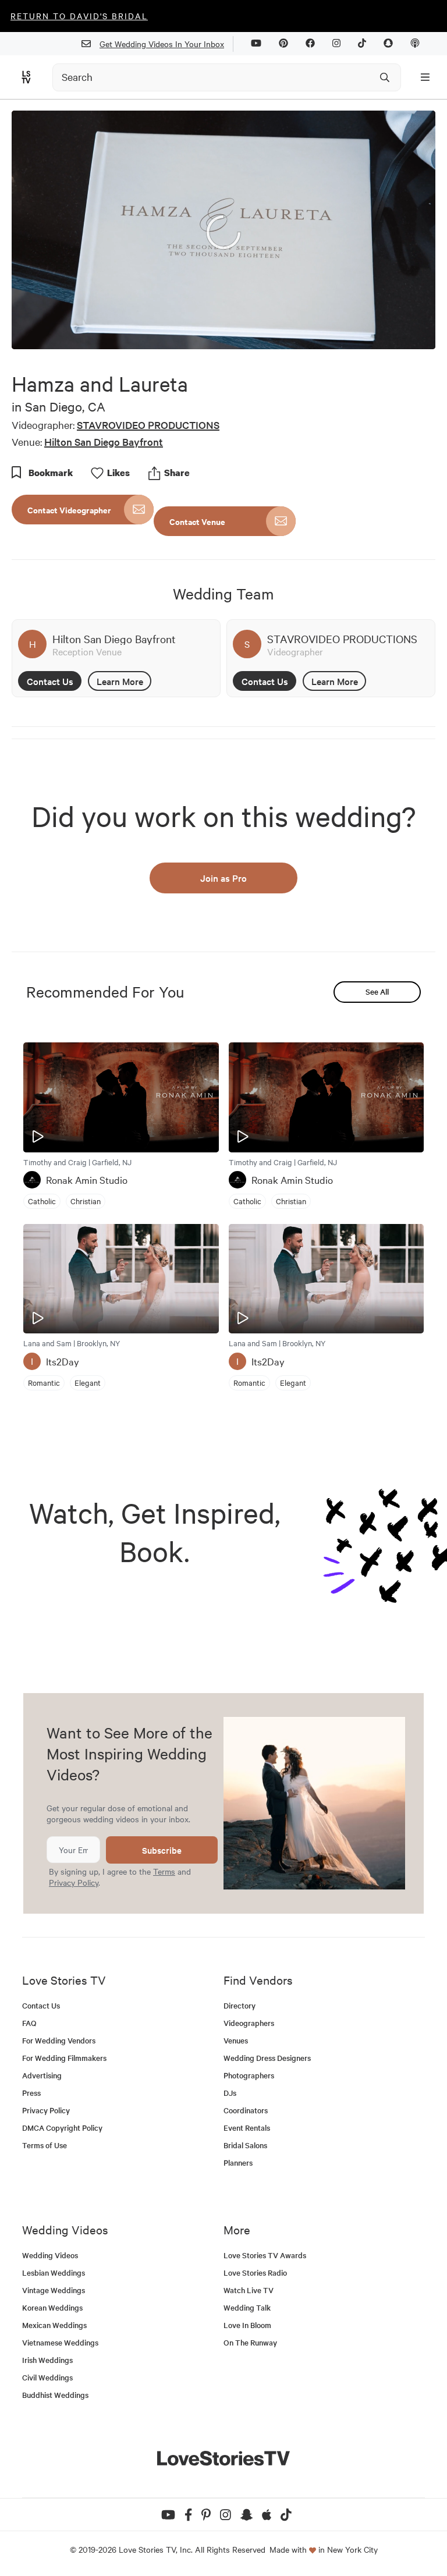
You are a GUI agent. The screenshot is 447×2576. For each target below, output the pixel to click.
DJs (230, 2093)
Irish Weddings (47, 2360)
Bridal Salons (245, 2145)
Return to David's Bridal (79, 16)
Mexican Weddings (54, 2325)
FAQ (29, 2023)
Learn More (120, 681)
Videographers (249, 2023)
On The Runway (250, 2342)
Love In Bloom (247, 2325)
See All (377, 991)
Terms (164, 1871)
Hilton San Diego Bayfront (104, 441)
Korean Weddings (52, 2307)
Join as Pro (223, 878)
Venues (236, 2040)
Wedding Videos (50, 2255)
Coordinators (246, 2110)
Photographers (249, 2075)
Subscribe (162, 1850)
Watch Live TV (249, 2290)
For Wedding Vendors (59, 2040)
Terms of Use (45, 2145)
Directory (240, 2005)
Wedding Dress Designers (267, 2058)
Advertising (42, 2075)
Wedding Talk (247, 2307)
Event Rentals (247, 2128)
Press (31, 2093)
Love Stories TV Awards (265, 2255)
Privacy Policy (74, 1882)
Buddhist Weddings (55, 2395)
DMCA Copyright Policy (62, 2128)
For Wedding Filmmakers (64, 2058)
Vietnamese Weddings (60, 2342)
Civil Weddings (47, 2377)
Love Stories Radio (255, 2272)
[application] (223, 230)
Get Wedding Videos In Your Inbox (162, 44)
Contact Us (50, 681)
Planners (238, 2162)
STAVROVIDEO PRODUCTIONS (148, 425)
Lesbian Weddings (54, 2272)
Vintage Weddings (54, 2290)
